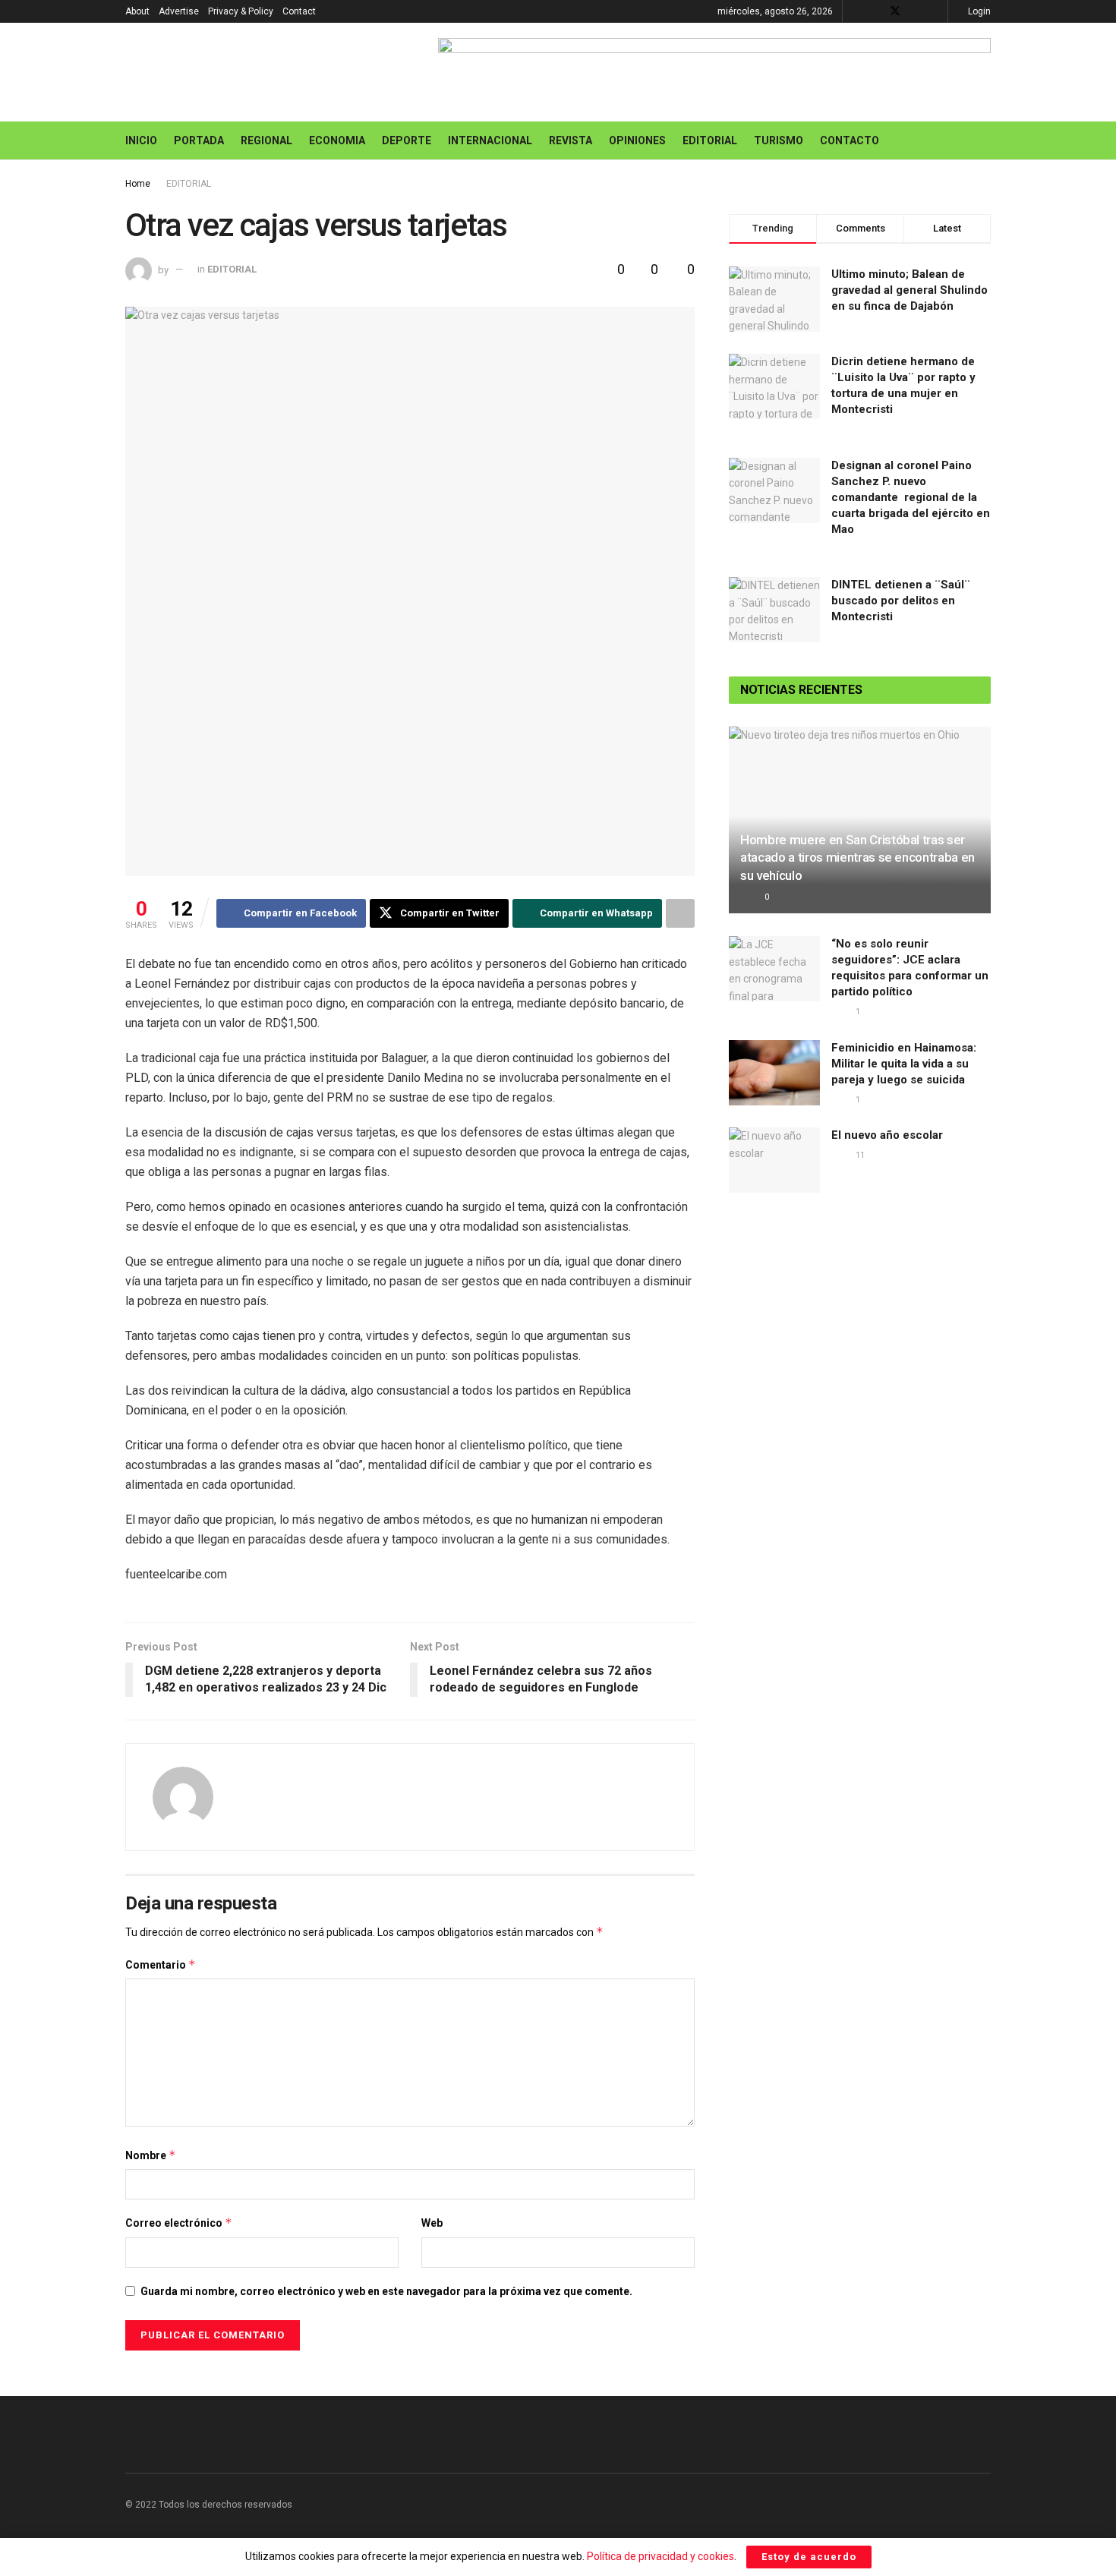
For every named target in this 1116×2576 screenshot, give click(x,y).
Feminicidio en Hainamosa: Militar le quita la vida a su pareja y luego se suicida (904, 1064)
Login (978, 11)
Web (432, 2223)
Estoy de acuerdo (809, 2557)
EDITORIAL (710, 140)
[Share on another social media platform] (680, 913)
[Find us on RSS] (934, 11)
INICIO (141, 140)
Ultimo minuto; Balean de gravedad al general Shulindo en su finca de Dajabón (910, 290)
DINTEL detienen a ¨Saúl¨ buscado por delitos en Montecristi (901, 601)
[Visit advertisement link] (714, 72)
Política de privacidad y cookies (660, 2556)
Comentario (161, 1964)
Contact (299, 11)
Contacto (850, 140)
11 (859, 1155)
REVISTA (571, 140)
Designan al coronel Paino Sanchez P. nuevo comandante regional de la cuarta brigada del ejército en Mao (911, 497)
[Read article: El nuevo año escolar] (774, 1160)
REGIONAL (266, 140)
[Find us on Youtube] (915, 11)
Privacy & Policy (241, 11)
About (137, 11)
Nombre (151, 2155)
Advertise (179, 11)
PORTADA (199, 140)
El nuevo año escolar (887, 1135)
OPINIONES (637, 140)
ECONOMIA (337, 140)
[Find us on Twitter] (895, 11)
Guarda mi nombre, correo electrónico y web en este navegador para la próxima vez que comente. (386, 2291)
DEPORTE (407, 140)
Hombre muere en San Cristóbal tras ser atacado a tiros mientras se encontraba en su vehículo (857, 858)
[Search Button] (985, 140)
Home (138, 184)
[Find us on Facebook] (875, 11)
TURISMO (779, 140)
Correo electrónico (179, 2223)
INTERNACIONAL (490, 140)
